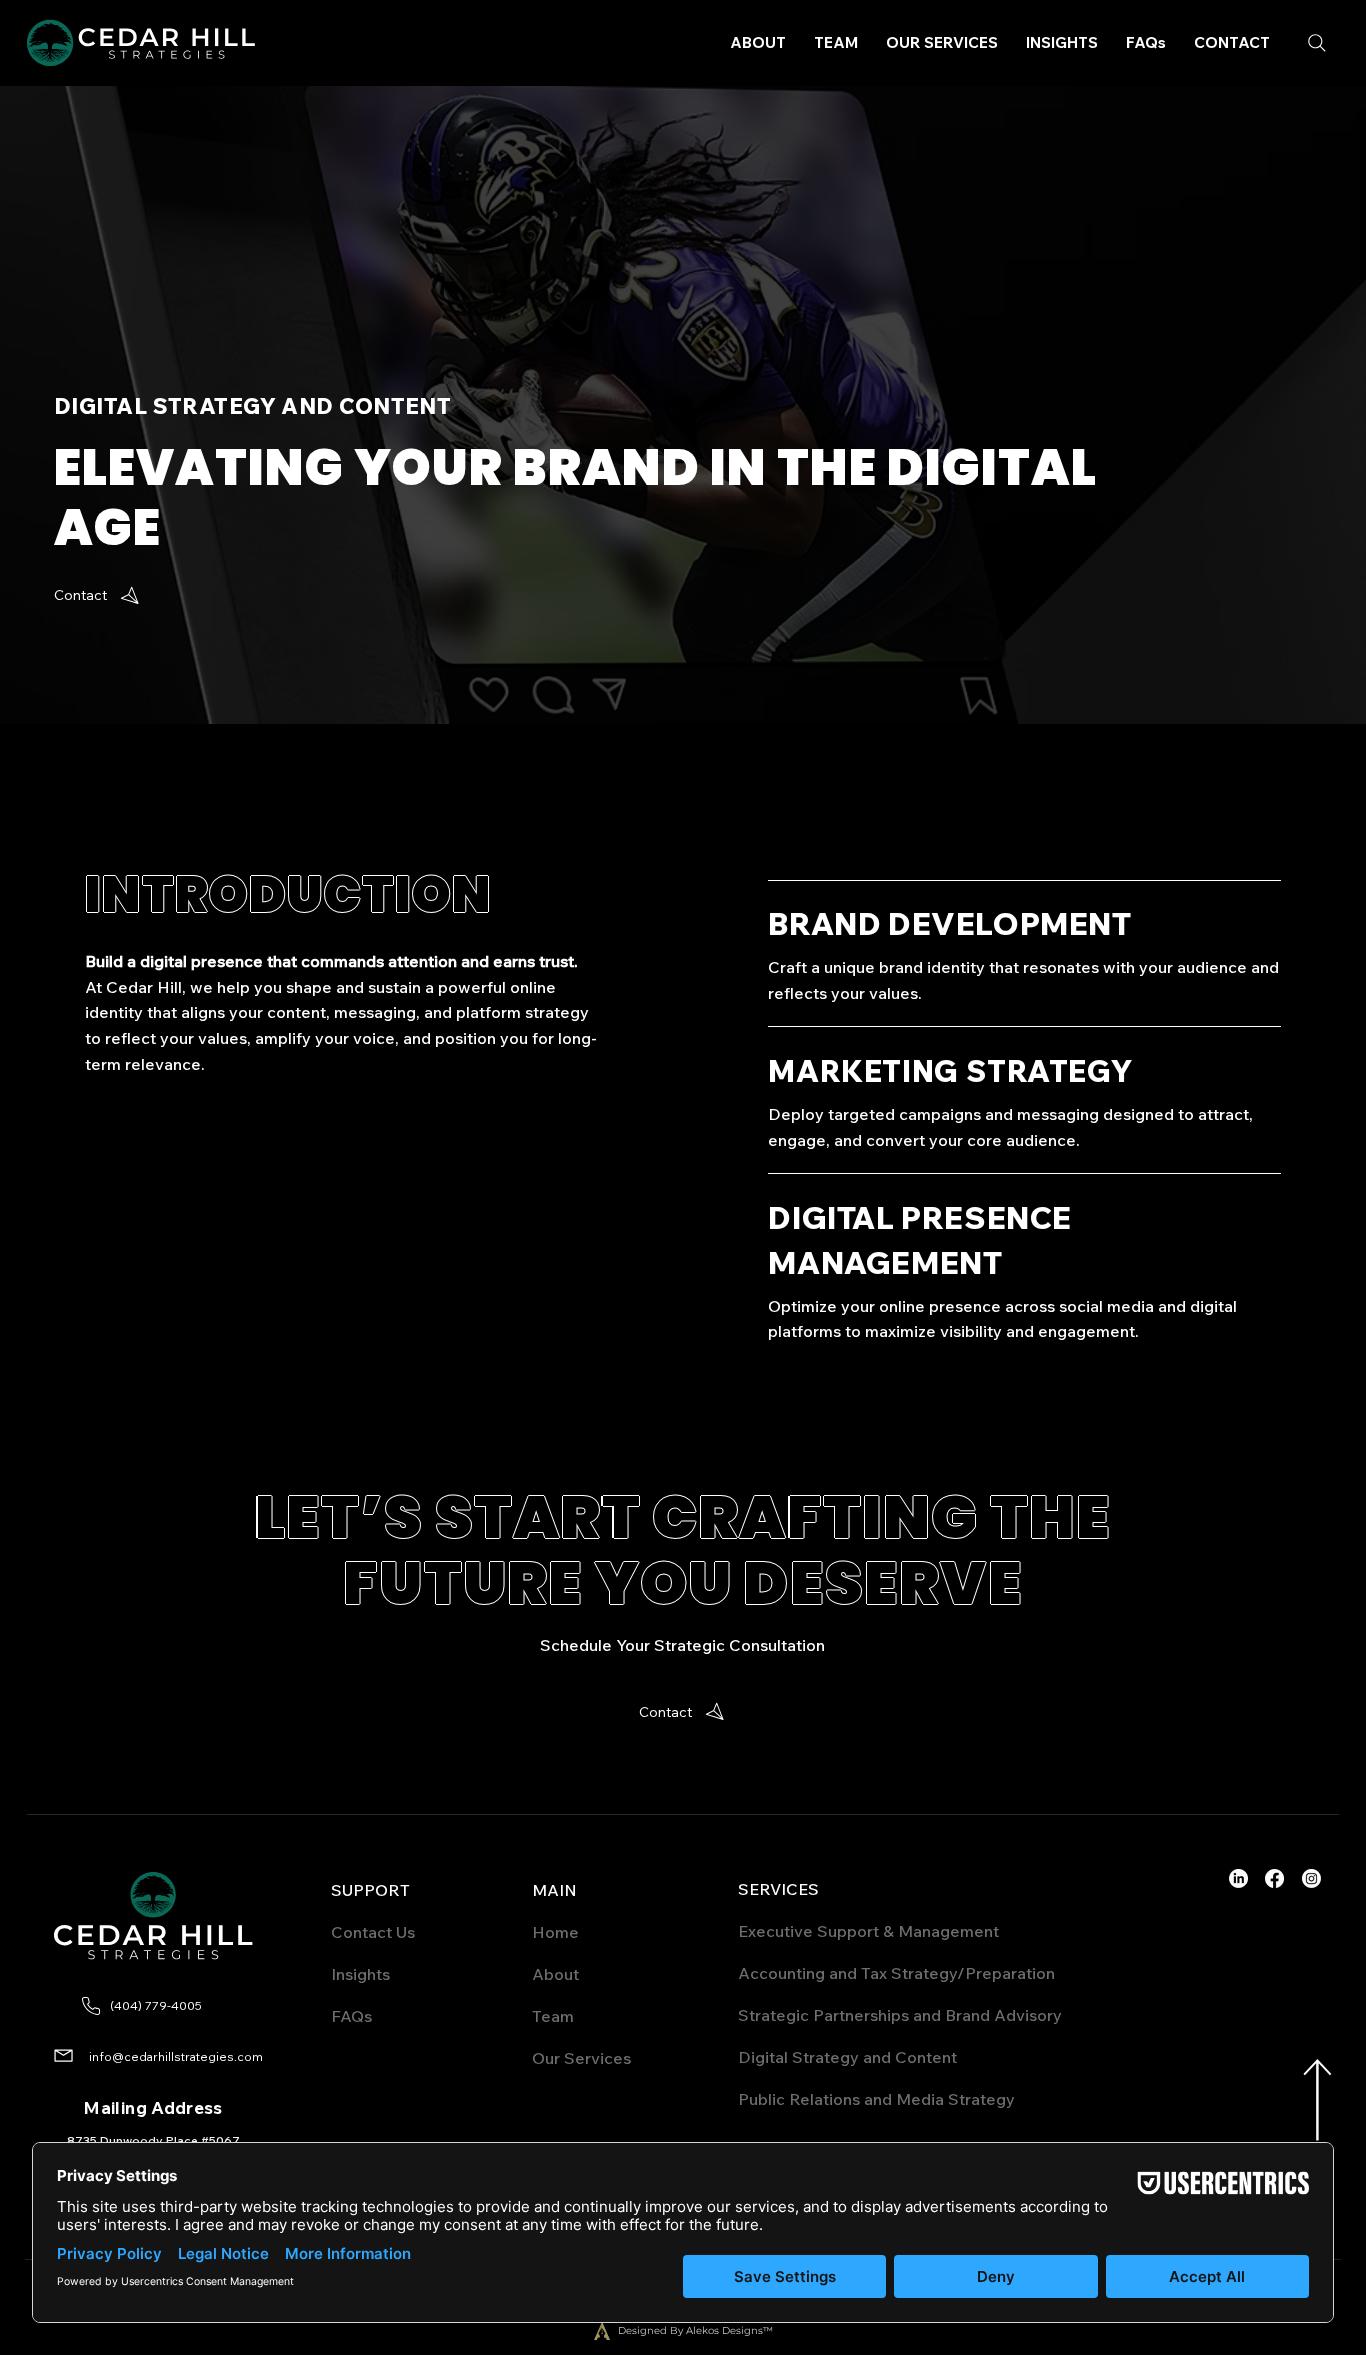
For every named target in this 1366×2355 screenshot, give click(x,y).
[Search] (1317, 43)
